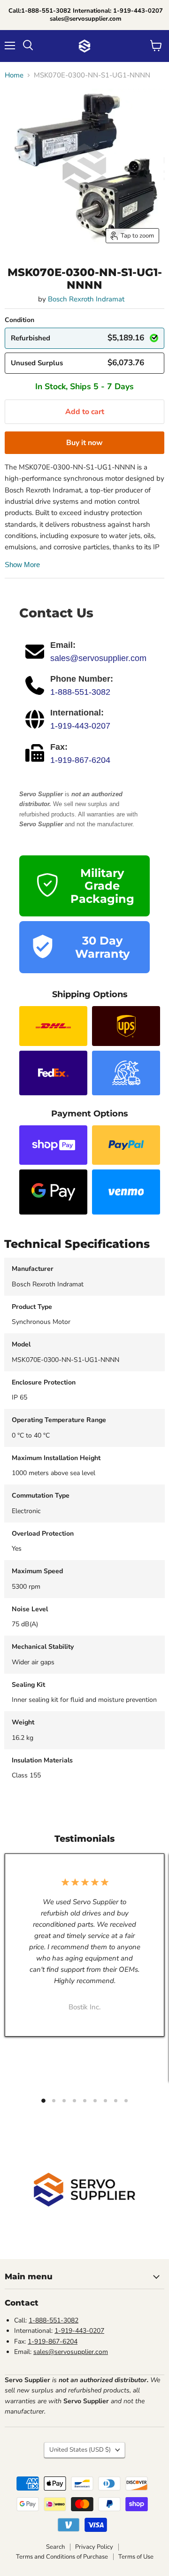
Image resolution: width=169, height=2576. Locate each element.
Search (55, 2547)
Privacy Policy (94, 2547)
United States (80, 2450)
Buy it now (84, 443)
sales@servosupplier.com (98, 658)
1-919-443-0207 (80, 726)
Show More (22, 565)
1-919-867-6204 (80, 760)
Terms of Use (136, 2557)
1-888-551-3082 (80, 692)
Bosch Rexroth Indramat (86, 299)
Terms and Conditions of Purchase (62, 2557)
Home (14, 75)
